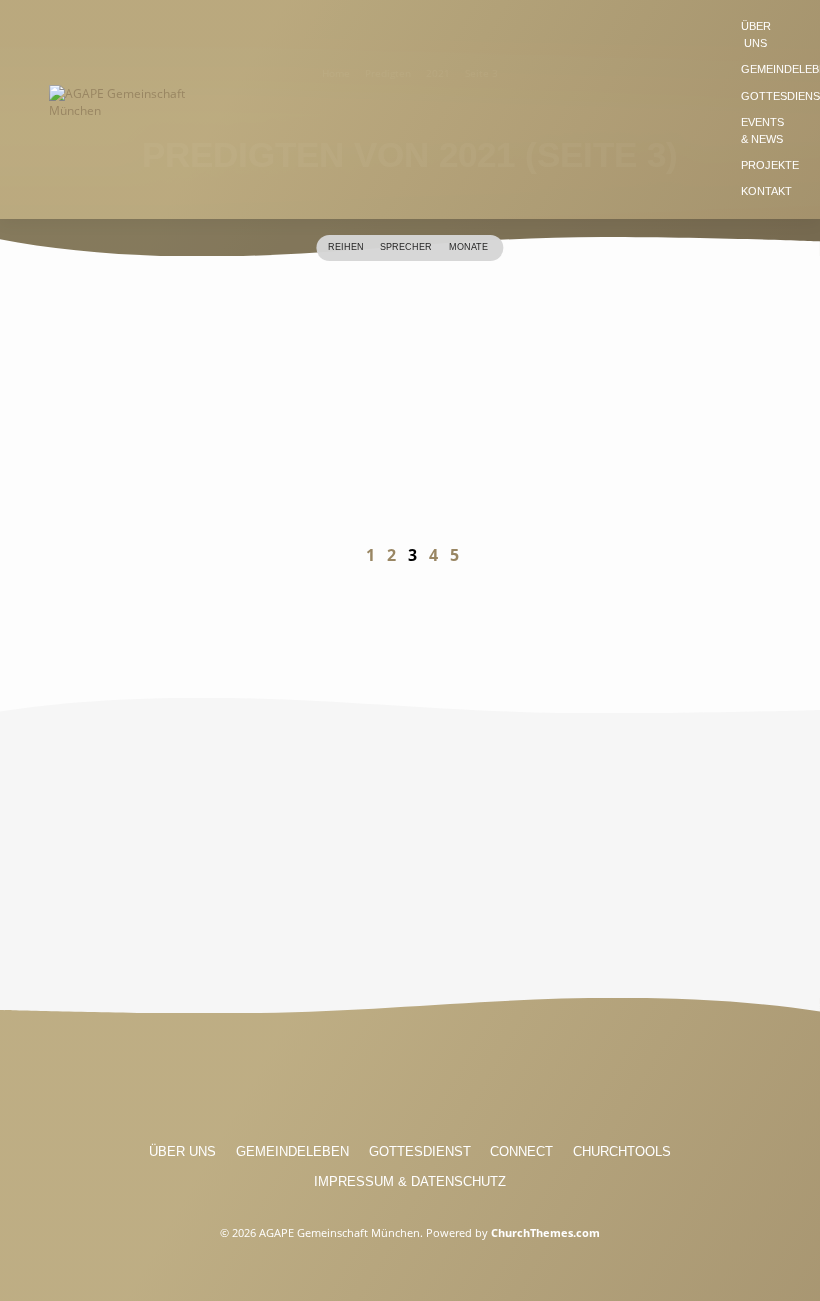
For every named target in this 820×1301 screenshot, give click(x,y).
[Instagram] (373, 1081)
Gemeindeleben (292, 1151)
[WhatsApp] (447, 1081)
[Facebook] (336, 1081)
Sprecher (407, 247)
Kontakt (766, 191)
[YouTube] (410, 1081)
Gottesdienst (420, 1151)
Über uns (756, 34)
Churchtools (622, 1151)
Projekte (770, 165)
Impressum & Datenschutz (410, 1181)
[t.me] (484, 1081)
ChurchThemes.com (545, 1232)
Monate (470, 247)
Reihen (347, 247)
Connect (521, 1151)
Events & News (762, 130)
